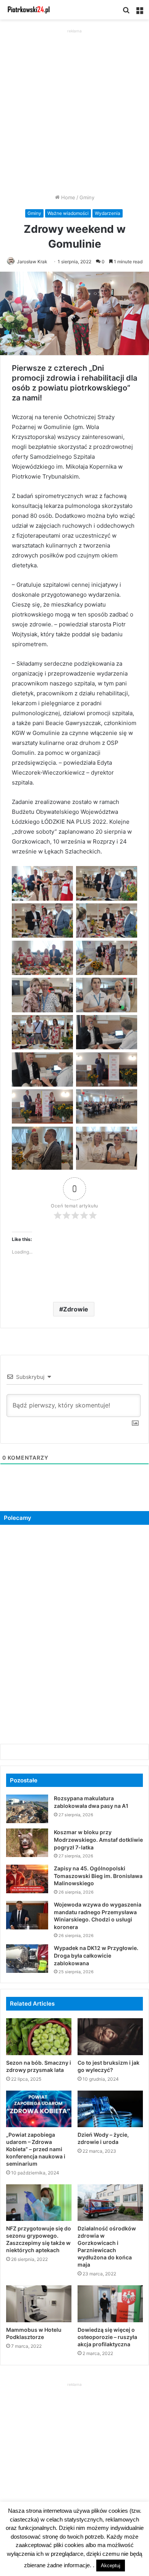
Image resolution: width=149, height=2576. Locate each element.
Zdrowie (76, 1309)
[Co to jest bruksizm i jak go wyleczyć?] (110, 2036)
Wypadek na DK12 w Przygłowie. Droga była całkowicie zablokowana (96, 1955)
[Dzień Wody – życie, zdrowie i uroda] (110, 2109)
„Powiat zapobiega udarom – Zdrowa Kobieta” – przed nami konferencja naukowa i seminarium (36, 2149)
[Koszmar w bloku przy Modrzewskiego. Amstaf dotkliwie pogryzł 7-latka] (27, 1843)
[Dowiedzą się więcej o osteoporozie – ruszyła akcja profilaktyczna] (110, 2304)
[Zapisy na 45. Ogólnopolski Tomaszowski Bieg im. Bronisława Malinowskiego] (27, 1879)
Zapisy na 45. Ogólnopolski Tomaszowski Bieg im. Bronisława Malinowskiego (98, 1876)
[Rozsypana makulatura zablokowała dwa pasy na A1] (27, 1809)
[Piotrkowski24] (29, 10)
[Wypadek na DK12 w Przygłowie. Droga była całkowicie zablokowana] (27, 1959)
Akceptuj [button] (111, 2566)
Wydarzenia (108, 213)
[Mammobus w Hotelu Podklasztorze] (39, 2304)
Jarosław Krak (32, 262)
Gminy (87, 197)
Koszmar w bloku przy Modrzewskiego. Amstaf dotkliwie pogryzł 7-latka (98, 1840)
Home (67, 197)
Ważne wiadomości (68, 213)
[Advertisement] (74, 109)
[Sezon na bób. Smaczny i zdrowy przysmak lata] (39, 2036)
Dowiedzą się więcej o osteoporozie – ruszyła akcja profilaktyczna (107, 2337)
